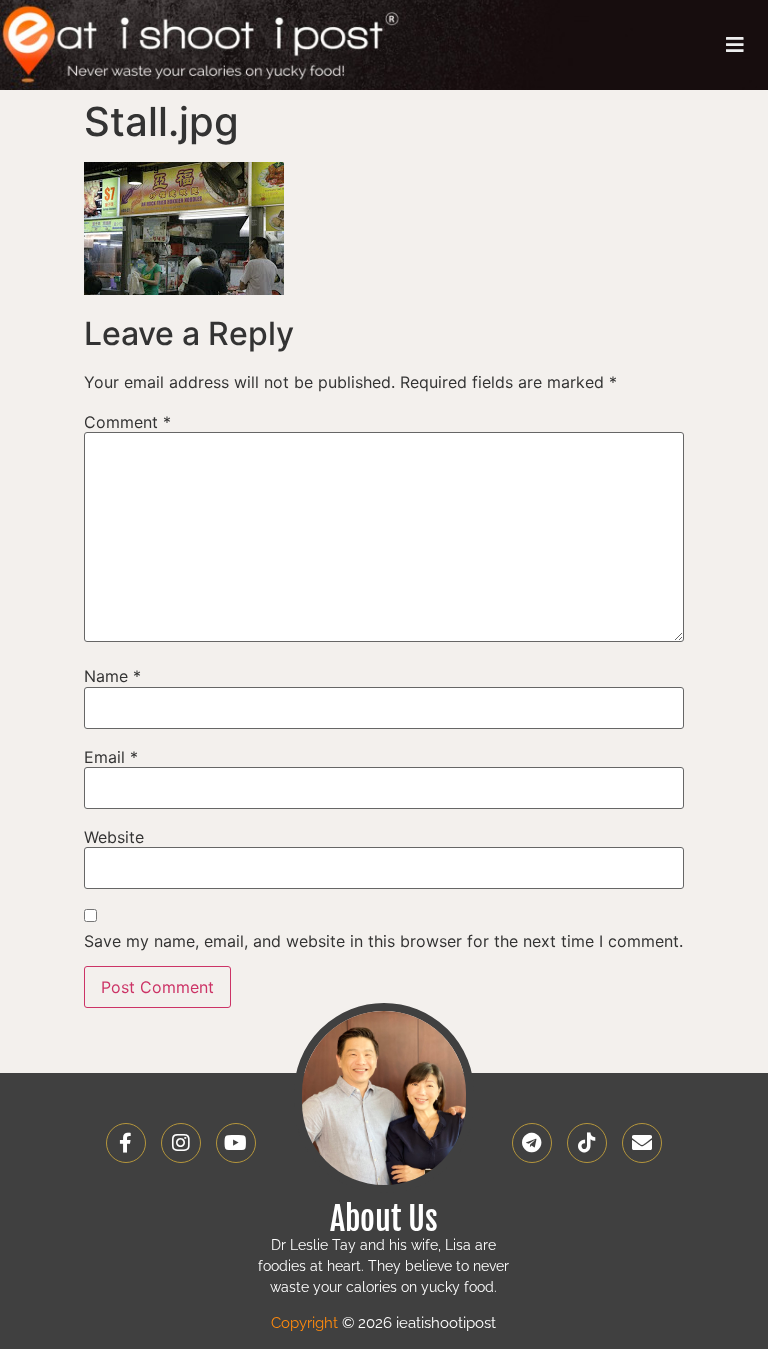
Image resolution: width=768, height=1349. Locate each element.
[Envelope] (642, 1143)
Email (111, 757)
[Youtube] (236, 1143)
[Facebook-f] (126, 1143)
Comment (127, 422)
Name (112, 676)
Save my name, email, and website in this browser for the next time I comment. (383, 941)
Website (114, 837)
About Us (384, 1219)
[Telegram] (532, 1143)
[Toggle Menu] (735, 45)
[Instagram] (181, 1143)
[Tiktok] (587, 1143)
